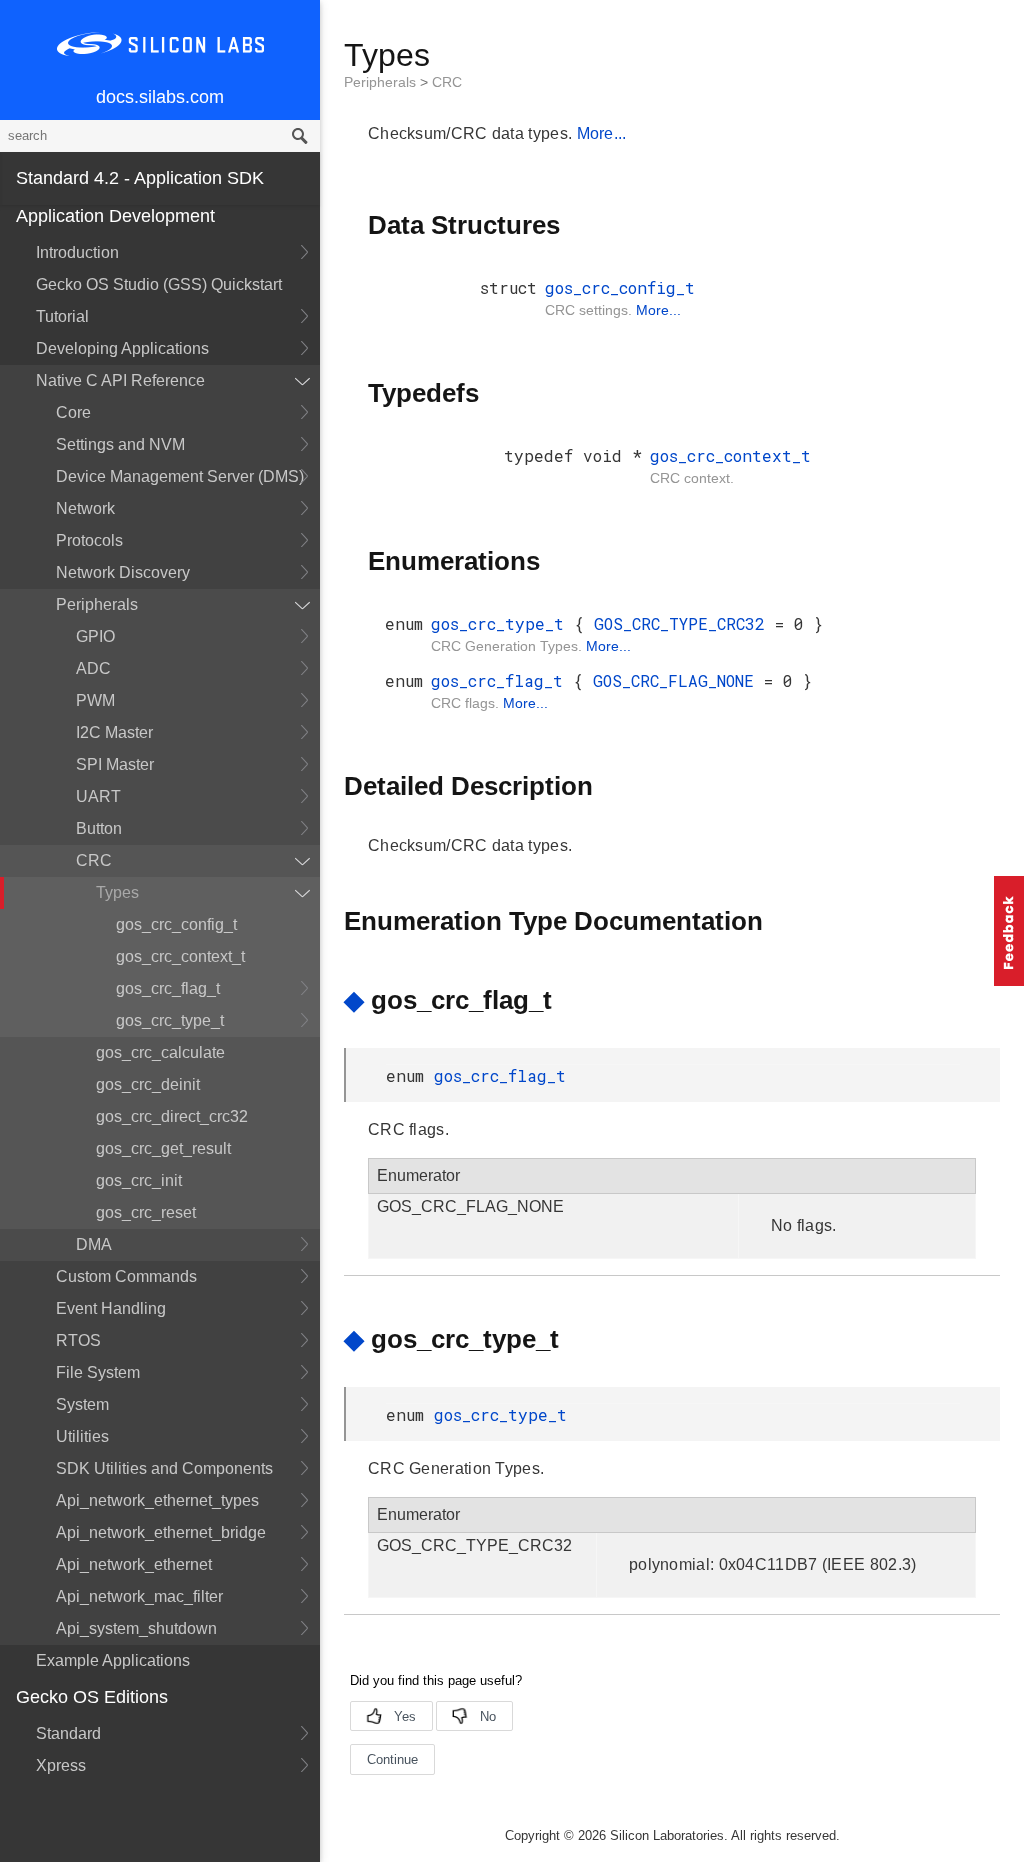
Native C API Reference (120, 380)
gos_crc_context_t (180, 956)
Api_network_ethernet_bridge (161, 1532)
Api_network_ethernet (134, 1564)
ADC (93, 668)
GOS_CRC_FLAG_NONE (678, 680)
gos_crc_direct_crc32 (172, 1116)
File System (98, 1372)
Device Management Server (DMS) (180, 476)
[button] (1009, 931)
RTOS (78, 1340)
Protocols (89, 540)
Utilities (82, 1436)
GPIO (95, 636)
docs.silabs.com (160, 97)
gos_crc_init (139, 1180)
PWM (95, 700)
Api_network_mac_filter (139, 1596)
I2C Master (114, 732)
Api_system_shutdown (136, 1628)
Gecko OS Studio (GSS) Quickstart (159, 284)
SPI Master (115, 764)
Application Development (115, 216)
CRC (94, 860)
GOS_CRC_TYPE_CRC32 (684, 623)
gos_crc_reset (146, 1212)
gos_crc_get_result (163, 1148)
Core (73, 412)
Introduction (77, 252)
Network (85, 508)
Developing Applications (122, 348)
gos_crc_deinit (148, 1084)
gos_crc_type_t (170, 1020)
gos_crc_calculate (160, 1052)
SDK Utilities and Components (164, 1468)
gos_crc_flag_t (168, 988)
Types (117, 892)
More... (602, 133)
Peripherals (97, 604)
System (82, 1404)
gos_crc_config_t (176, 924)
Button (99, 828)
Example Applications (113, 1660)
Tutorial (62, 316)
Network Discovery (123, 572)
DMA (94, 1244)
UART (98, 796)
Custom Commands (126, 1276)
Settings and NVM (120, 444)
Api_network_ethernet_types (157, 1500)
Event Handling (111, 1308)
